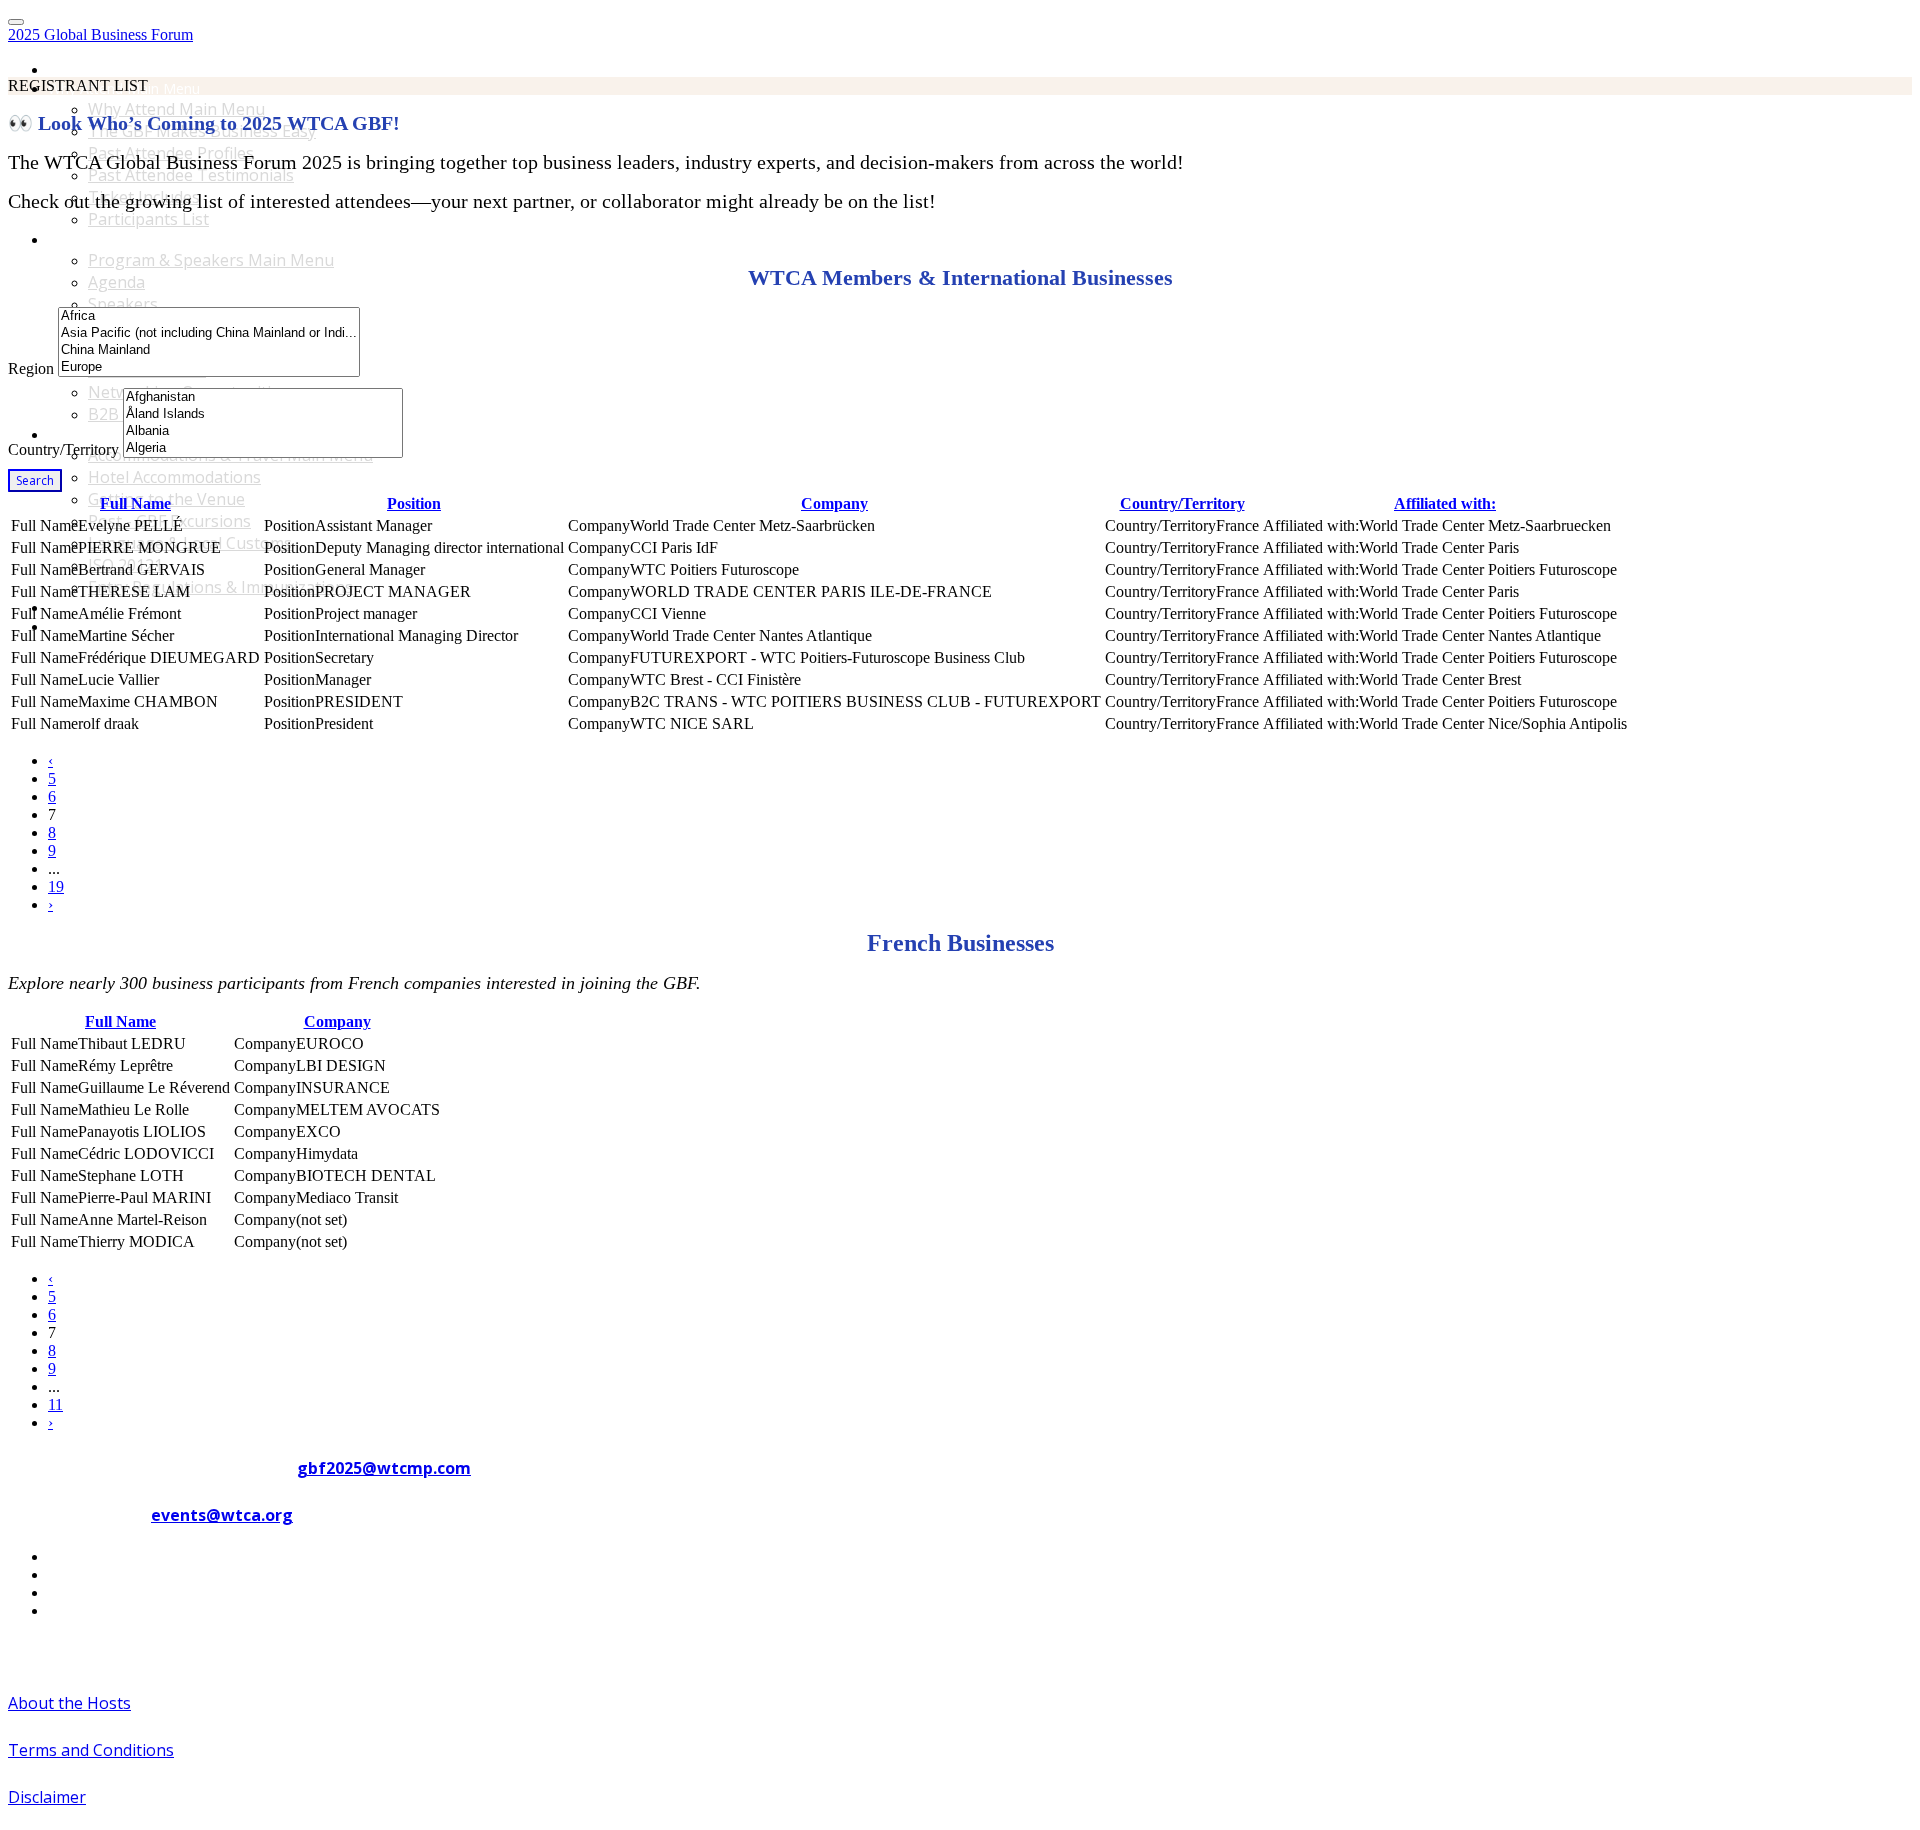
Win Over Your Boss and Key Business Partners (201, 626)
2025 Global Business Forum (100, 34)
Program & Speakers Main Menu (154, 239)
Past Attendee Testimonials (191, 175)
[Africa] (209, 316)
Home (68, 69)
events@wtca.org (222, 1515)
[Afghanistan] (263, 397)
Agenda (116, 282)
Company (834, 503)
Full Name (135, 503)
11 (55, 1404)
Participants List (148, 219)
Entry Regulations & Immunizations (220, 587)
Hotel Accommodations (174, 477)
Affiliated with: (1445, 503)
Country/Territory (63, 449)
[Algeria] (263, 448)
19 (56, 886)
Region (31, 368)
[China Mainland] (209, 350)
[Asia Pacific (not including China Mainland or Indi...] (209, 333)
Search (35, 480)
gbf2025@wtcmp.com (384, 1468)
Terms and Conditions (91, 1750)
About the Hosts (69, 1703)
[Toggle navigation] (16, 22)
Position (414, 503)
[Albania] (263, 431)
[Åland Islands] (263, 414)
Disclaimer (47, 1797)
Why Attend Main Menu (176, 109)
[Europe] (209, 367)
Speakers (123, 304)
